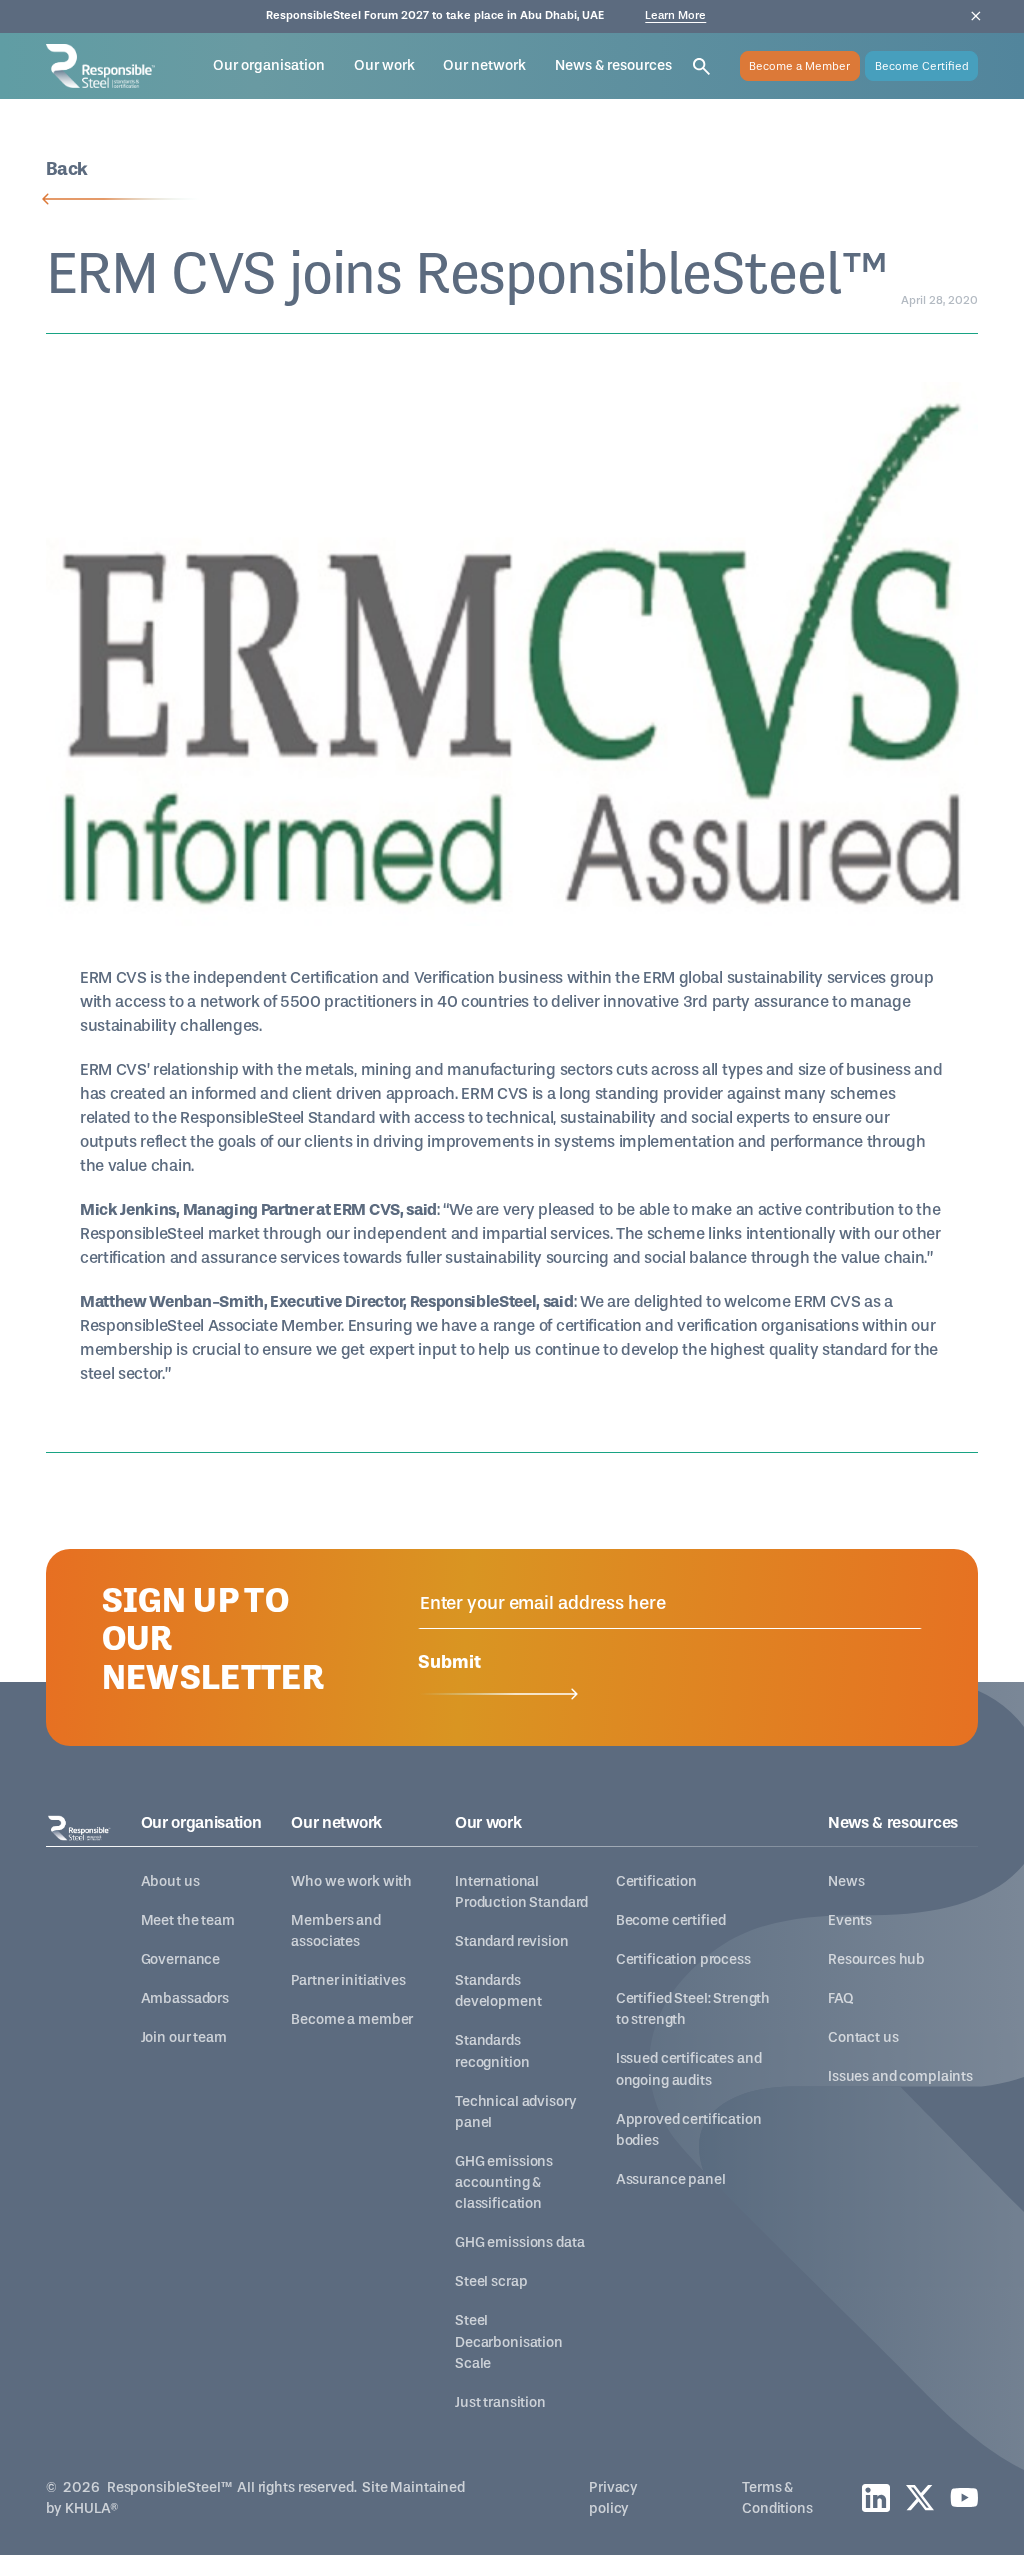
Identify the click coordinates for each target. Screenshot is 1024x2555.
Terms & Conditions (777, 2498)
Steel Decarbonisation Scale (509, 2341)
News (846, 1881)
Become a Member (799, 66)
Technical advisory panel (515, 2112)
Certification (656, 1881)
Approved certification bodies (689, 2130)
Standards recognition (492, 2051)
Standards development (498, 1991)
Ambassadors (185, 1998)
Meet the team (188, 1920)
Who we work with (351, 1881)
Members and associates (335, 1931)
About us (170, 1881)
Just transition (500, 2402)
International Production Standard (521, 1892)
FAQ (840, 1998)
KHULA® (92, 2508)
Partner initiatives (348, 1980)
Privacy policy (613, 2498)
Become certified (671, 1920)
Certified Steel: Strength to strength (693, 2009)
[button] (269, 65)
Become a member (352, 2019)
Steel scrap (491, 2281)
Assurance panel (671, 2179)
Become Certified (922, 66)
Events (850, 1920)
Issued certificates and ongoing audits (689, 2069)
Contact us (863, 2037)
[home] (101, 66)
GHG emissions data (519, 2242)
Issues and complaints (900, 2076)
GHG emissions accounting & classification (504, 2182)
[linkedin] (876, 2498)
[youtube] (964, 2497)
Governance (181, 1959)
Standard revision (512, 1941)
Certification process (683, 1959)
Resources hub (876, 1959)
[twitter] (920, 2497)
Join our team (184, 2037)
